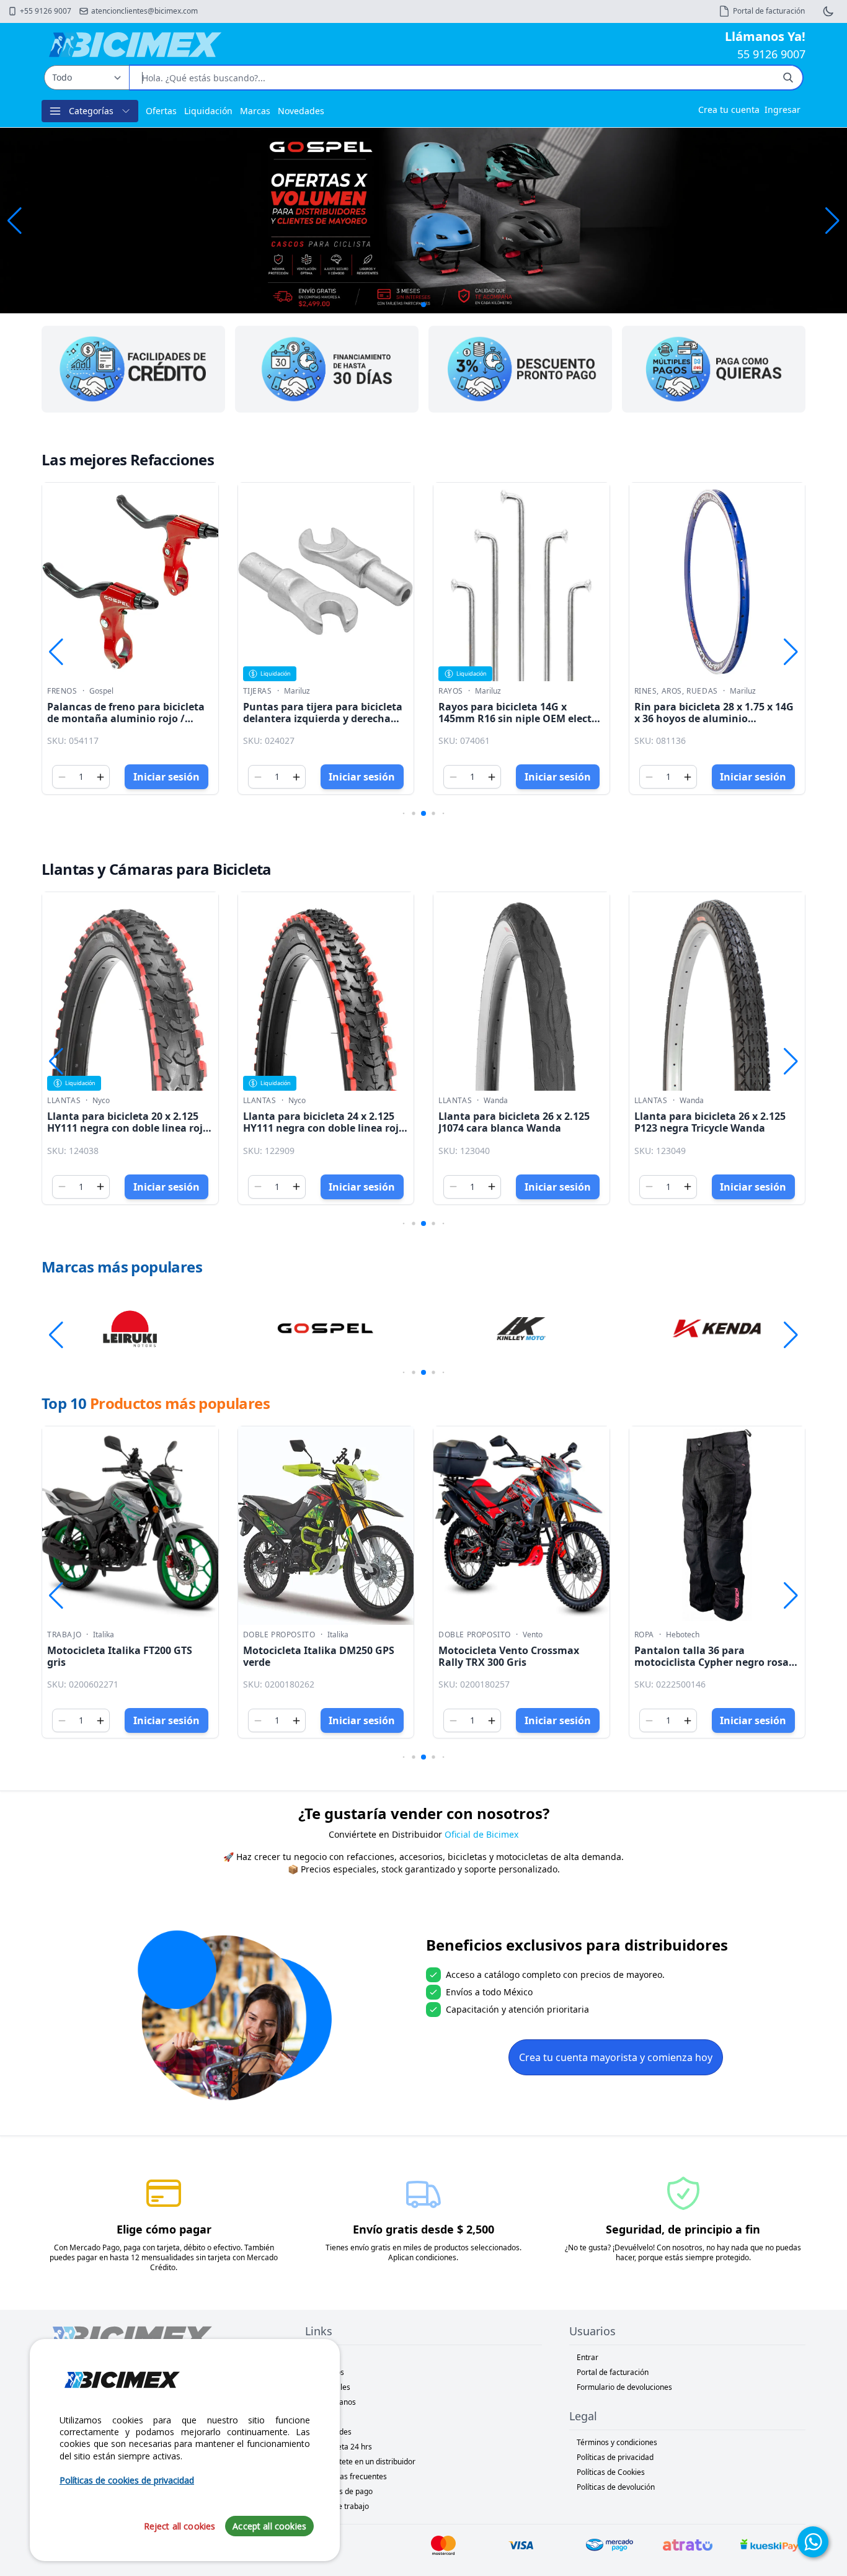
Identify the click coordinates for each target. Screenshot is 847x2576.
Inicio (322, 2357)
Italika (104, 1635)
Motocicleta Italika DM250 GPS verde (319, 1656)
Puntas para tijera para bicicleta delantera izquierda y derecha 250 (323, 718)
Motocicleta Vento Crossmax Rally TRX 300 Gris (509, 1656)
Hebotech (683, 1635)
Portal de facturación (613, 2372)
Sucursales (331, 2387)
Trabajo (64, 1635)
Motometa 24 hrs (342, 2447)
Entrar (588, 2357)
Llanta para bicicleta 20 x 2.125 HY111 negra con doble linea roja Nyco (128, 1128)
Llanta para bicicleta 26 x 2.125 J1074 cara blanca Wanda (514, 1122)
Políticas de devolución (616, 2487)
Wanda (496, 1101)
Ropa (644, 1635)
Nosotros (328, 2372)
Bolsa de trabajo (341, 2506)
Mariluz (297, 691)
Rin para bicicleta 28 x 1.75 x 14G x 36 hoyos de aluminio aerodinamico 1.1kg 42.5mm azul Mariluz (716, 725)
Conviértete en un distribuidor (364, 2462)
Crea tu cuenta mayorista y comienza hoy (616, 2057)
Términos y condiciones (617, 2442)
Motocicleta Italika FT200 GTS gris (120, 1656)
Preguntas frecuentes (350, 2476)
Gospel (101, 691)
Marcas (255, 111)
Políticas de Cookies (611, 2472)
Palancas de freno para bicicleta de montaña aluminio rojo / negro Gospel (126, 718)
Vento (533, 1635)
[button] (832, 221)
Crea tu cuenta (729, 110)
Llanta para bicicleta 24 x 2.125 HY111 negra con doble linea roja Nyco (324, 1128)
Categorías (91, 111)
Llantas (64, 1101)
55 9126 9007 (771, 54)
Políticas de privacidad (615, 2457)
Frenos (62, 691)
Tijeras (258, 691)
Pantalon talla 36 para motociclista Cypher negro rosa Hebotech (712, 1662)
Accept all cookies (269, 2526)
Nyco (101, 1101)
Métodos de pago (343, 2491)
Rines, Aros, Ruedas (676, 691)
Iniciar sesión (166, 777)
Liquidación (208, 111)
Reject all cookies (180, 2526)
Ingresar (783, 110)
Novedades (301, 111)
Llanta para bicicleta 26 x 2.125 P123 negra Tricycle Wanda (710, 1122)
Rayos (451, 691)
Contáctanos (334, 2402)
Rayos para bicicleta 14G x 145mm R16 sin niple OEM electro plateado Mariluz (520, 718)
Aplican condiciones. (423, 2257)
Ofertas (161, 111)
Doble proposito (279, 1635)
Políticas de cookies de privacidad (127, 2480)
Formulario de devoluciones (624, 2387)
